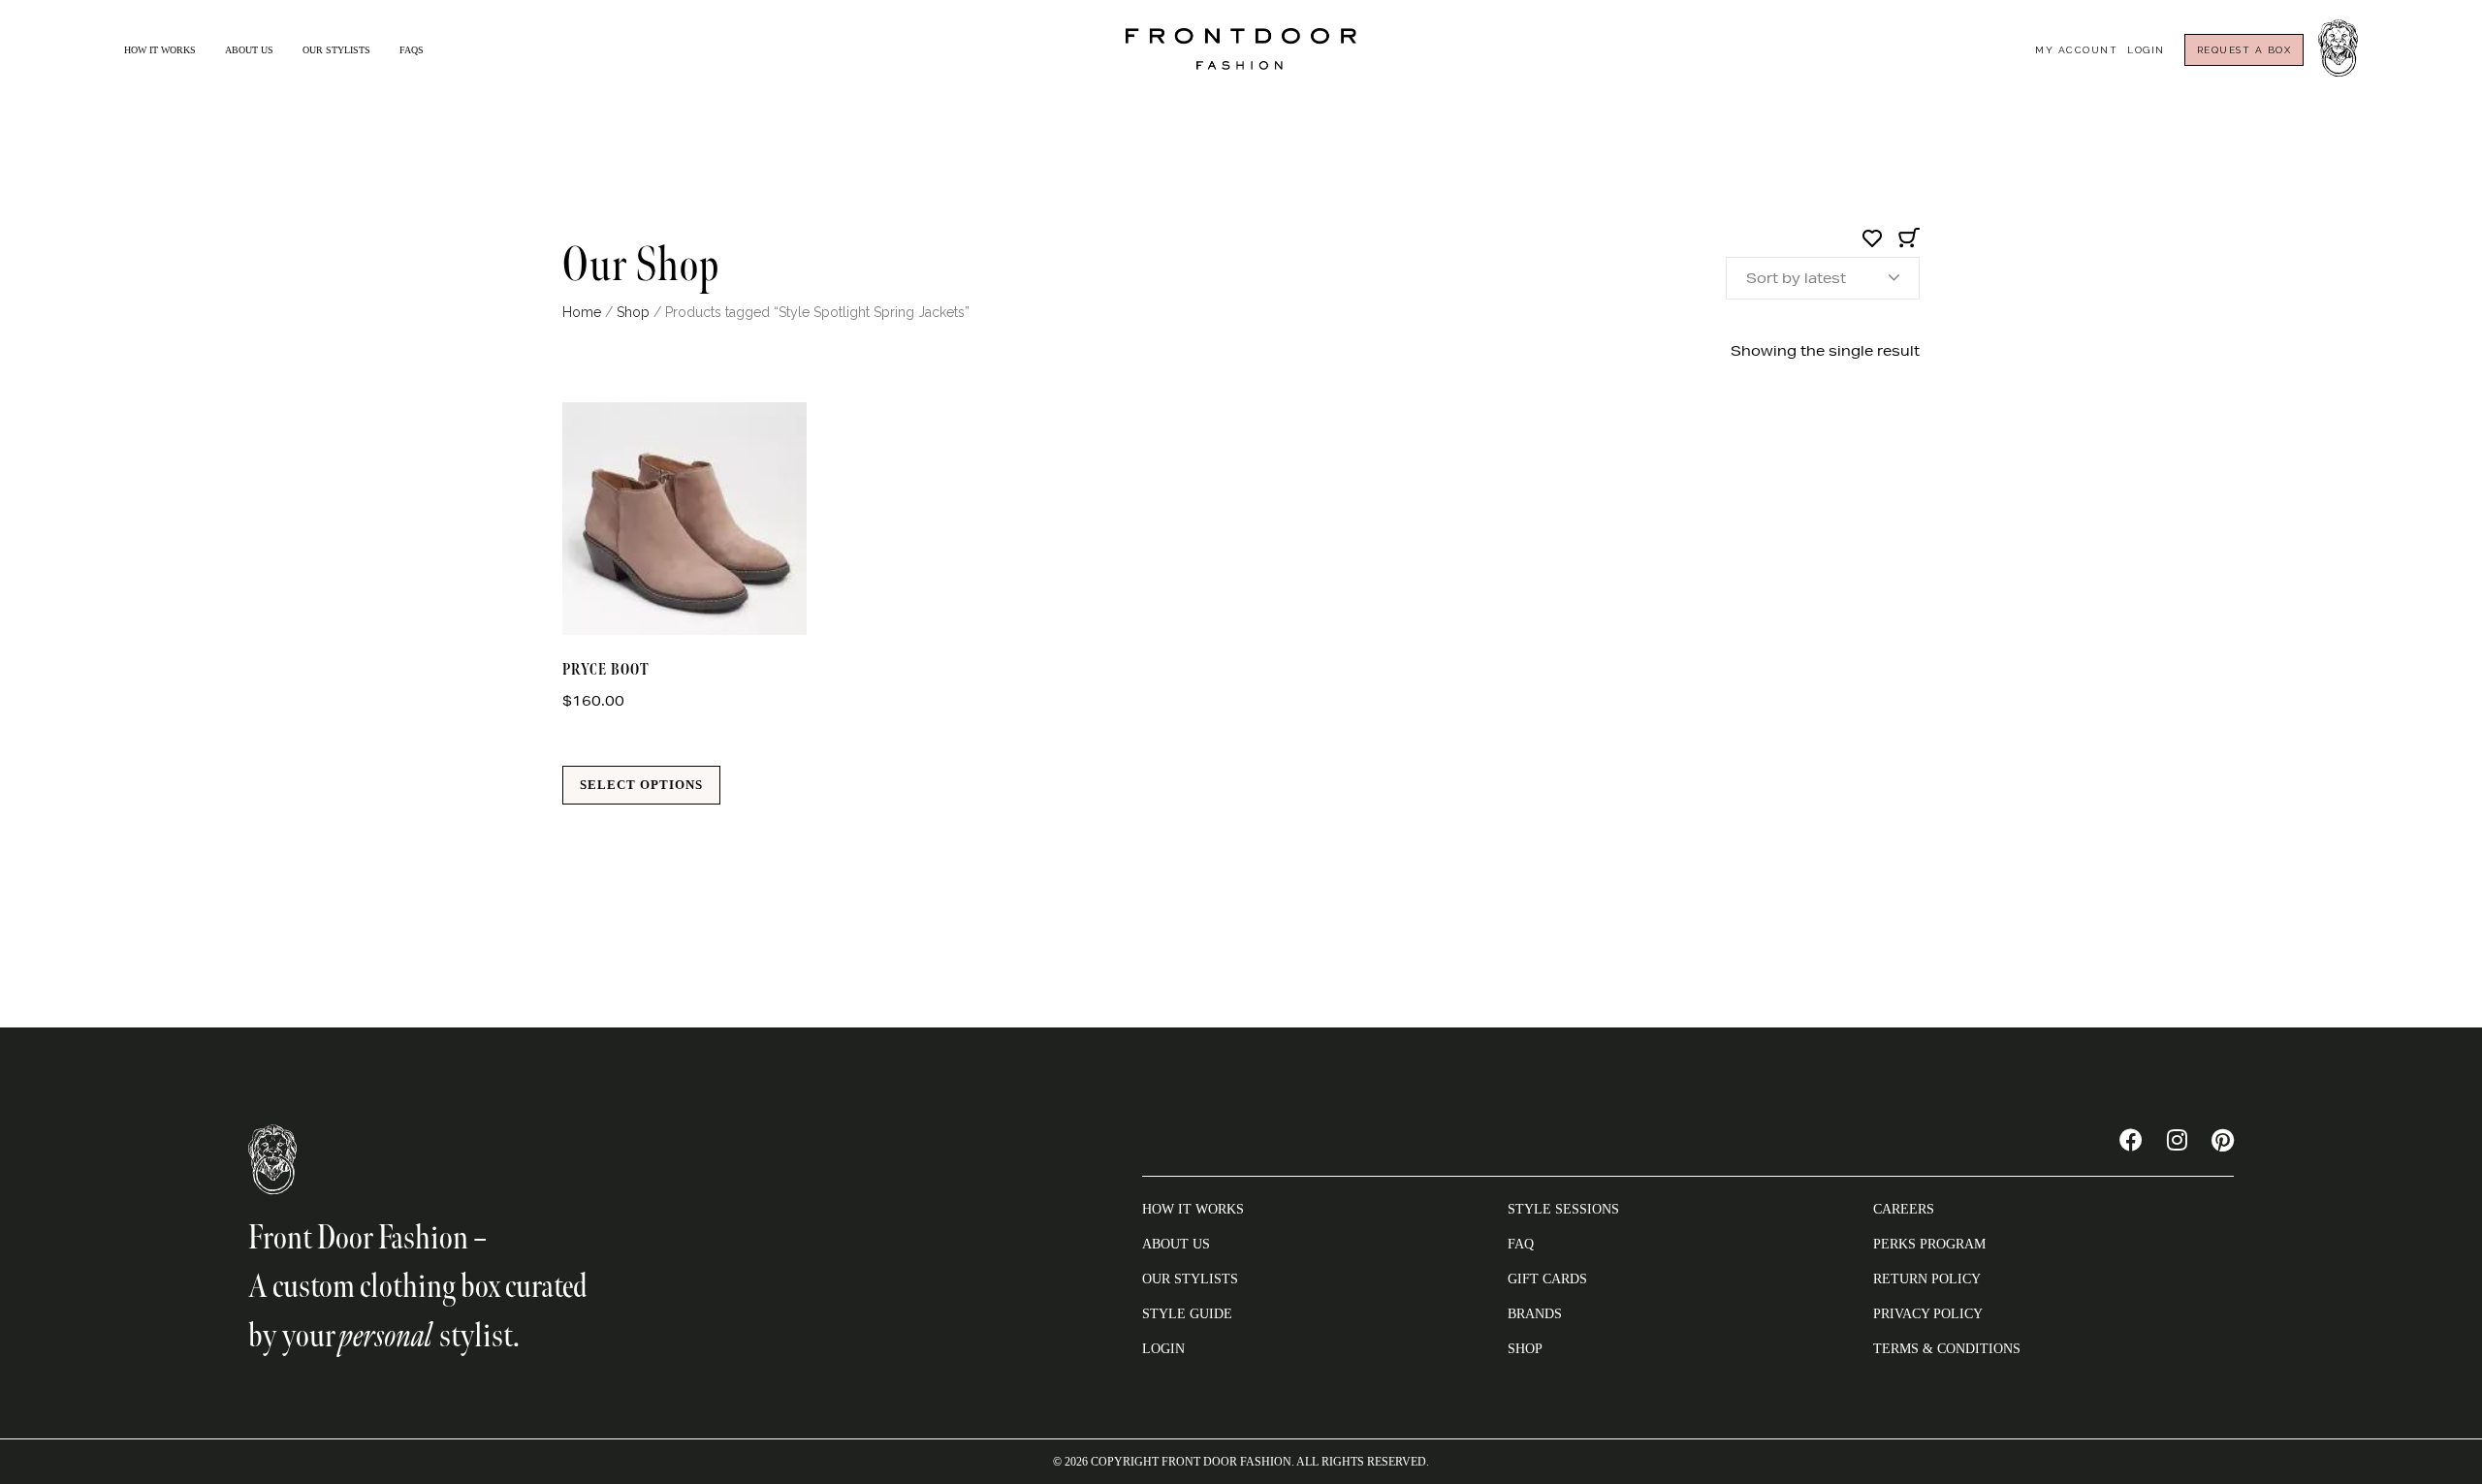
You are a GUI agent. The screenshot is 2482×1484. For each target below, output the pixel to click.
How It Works (160, 50)
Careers (1904, 1209)
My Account (2076, 50)
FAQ (1521, 1244)
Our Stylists (336, 50)
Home (582, 312)
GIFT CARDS (1547, 1279)
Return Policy (1927, 1279)
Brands (1535, 1314)
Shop (633, 312)
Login (2146, 50)
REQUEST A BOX (2244, 50)
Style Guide (1187, 1314)
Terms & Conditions (1947, 1349)
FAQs (412, 50)
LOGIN (1163, 1349)
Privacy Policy (1928, 1314)
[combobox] (1823, 278)
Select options (641, 785)
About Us (249, 50)
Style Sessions (1563, 1209)
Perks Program (1929, 1244)
